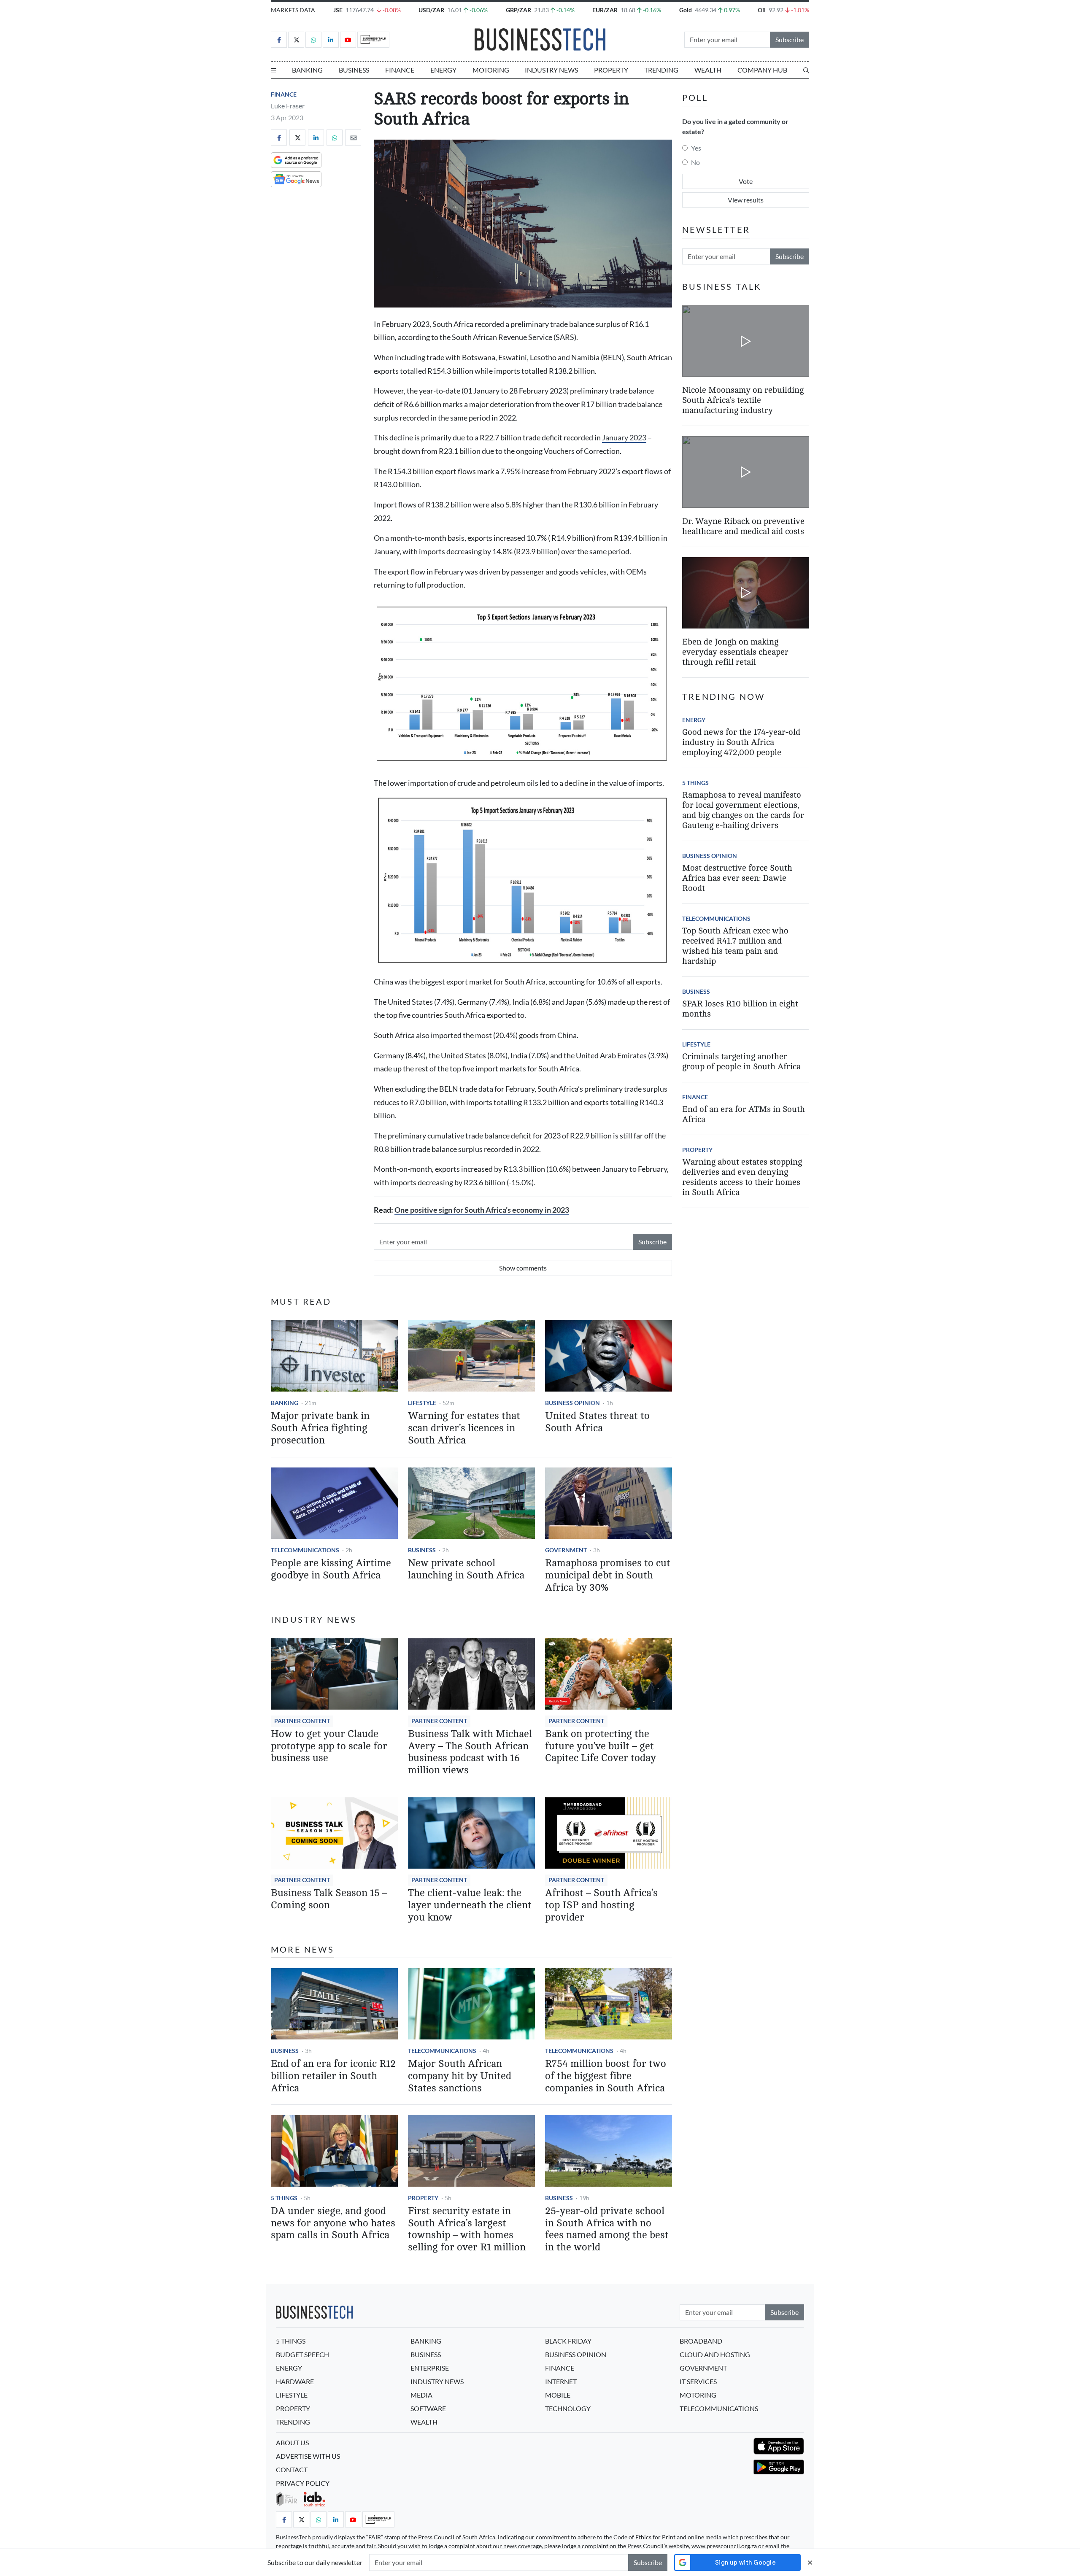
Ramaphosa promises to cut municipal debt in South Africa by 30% (608, 1575)
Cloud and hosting (715, 2354)
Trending (661, 70)
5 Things (284, 2198)
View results (746, 200)
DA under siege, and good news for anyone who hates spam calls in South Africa (333, 2223)
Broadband (701, 2341)
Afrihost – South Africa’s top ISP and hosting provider (601, 1905)
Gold (686, 10)
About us (292, 2442)
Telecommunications (305, 1550)
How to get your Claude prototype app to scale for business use (329, 1746)
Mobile (558, 2395)
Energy (443, 70)
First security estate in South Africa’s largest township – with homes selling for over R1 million (467, 2229)
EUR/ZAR (605, 10)
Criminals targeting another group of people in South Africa (741, 1061)
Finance (400, 70)
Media (421, 2395)
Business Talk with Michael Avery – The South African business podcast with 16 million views (470, 1752)
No (695, 162)
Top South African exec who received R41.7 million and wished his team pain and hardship (735, 946)
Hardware (295, 2381)
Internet (561, 2381)
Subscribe (790, 39)
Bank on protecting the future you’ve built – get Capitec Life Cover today (601, 1746)
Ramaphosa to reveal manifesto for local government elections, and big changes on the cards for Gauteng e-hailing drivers (743, 810)
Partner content (302, 1721)
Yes (696, 148)
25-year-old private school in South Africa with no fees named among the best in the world (607, 2229)
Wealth (708, 70)
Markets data (293, 10)
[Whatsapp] (313, 40)
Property (611, 70)
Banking (307, 70)
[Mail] (353, 138)
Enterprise (430, 2368)
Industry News (551, 70)
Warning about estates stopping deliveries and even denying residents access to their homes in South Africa (742, 1177)
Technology (568, 2408)
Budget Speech (302, 2354)
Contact (292, 2469)
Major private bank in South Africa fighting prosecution (320, 1428)
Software (428, 2408)
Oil (762, 10)
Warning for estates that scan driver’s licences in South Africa (464, 1428)
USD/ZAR (431, 10)
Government (566, 1550)
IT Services (698, 2381)
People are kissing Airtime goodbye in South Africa (331, 1569)
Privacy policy (303, 2483)
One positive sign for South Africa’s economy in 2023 (482, 1210)
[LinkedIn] (331, 40)
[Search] (806, 70)
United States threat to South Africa (597, 1422)
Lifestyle (422, 1403)
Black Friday (568, 2341)
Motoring (491, 70)
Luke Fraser (288, 106)
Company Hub (762, 70)
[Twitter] (296, 40)
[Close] (810, 2562)
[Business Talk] (373, 40)
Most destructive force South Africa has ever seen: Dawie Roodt (737, 878)
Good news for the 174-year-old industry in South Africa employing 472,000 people (741, 742)
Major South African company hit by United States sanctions (460, 2076)
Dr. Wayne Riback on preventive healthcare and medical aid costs (743, 526)
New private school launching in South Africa (466, 1569)
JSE (338, 10)
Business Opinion (572, 1403)
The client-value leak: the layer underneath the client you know (470, 1905)
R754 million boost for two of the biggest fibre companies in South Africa (606, 2076)
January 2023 (624, 438)
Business (354, 70)
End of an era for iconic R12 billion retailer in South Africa (333, 2076)
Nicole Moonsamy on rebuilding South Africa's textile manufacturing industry (743, 400)
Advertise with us (308, 2456)
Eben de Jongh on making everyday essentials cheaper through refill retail (735, 652)
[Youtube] (348, 40)
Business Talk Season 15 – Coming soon (329, 1899)
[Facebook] (279, 40)
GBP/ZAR (518, 10)
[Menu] (273, 70)
